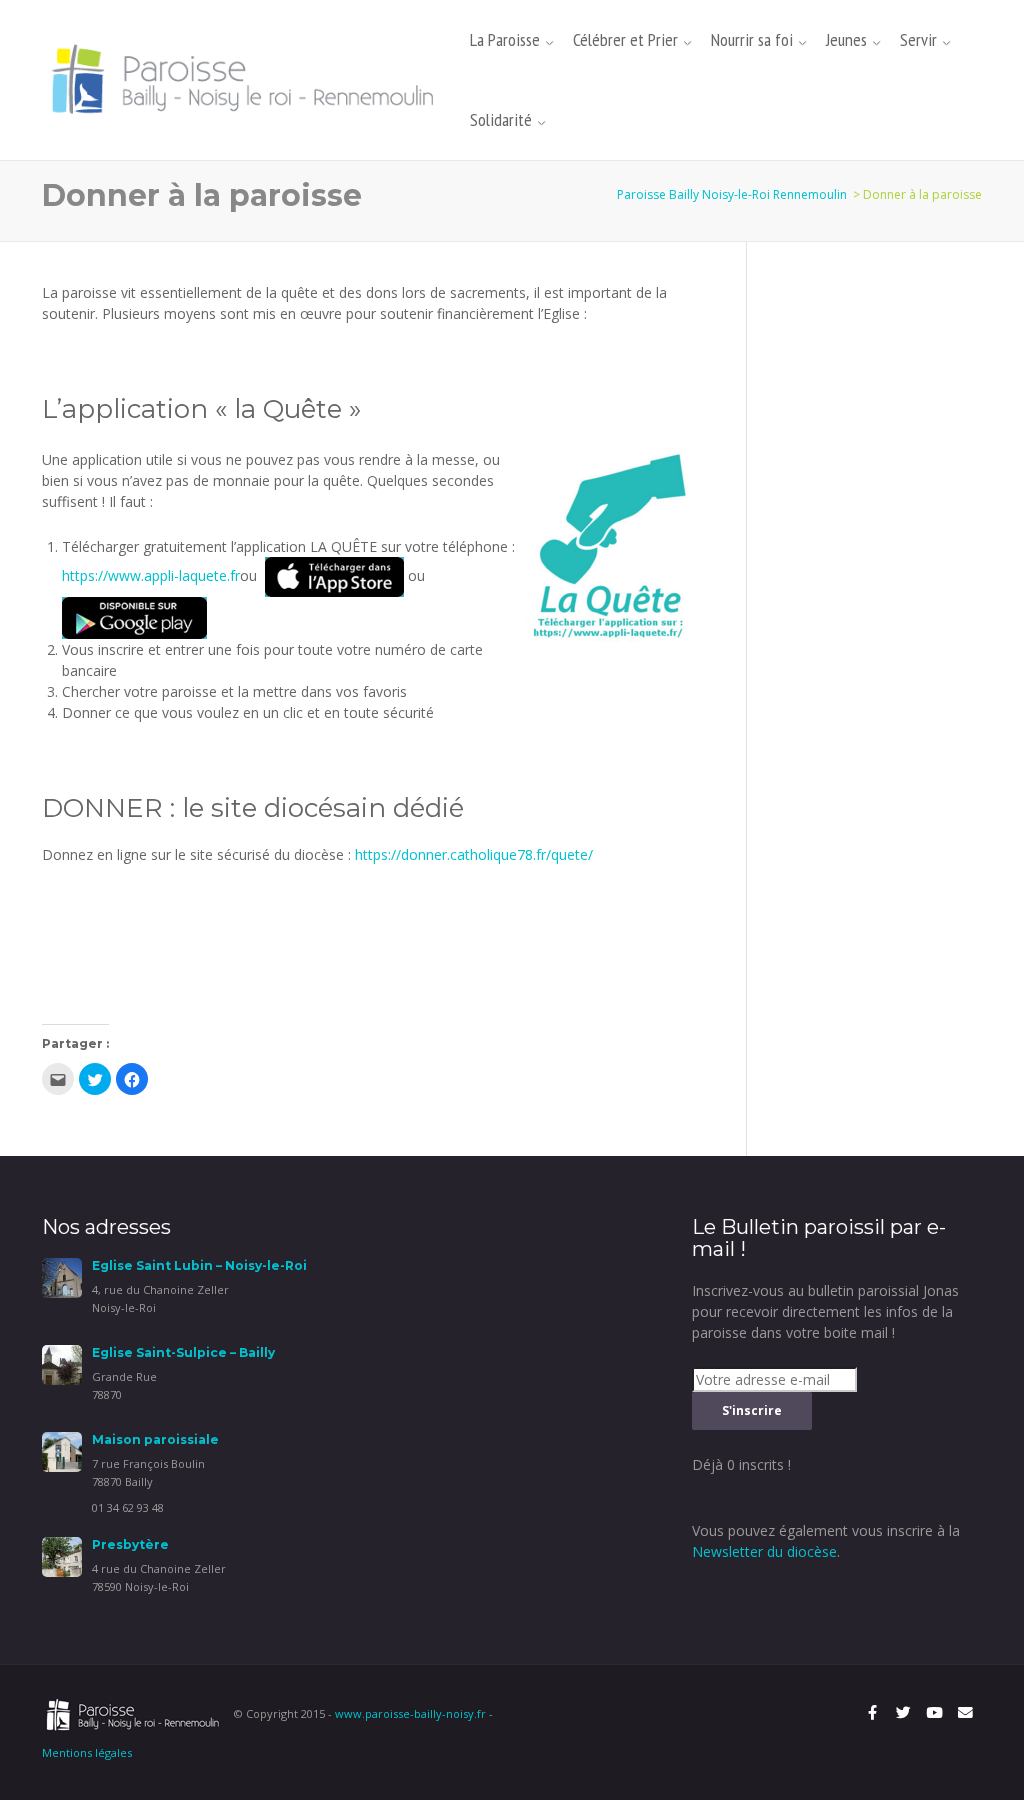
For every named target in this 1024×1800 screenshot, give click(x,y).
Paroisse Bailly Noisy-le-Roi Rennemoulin (732, 194)
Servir (918, 39)
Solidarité (501, 119)
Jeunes (846, 39)
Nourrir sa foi (752, 39)
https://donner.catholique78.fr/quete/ (474, 854)
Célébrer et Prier (625, 39)
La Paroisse (505, 39)
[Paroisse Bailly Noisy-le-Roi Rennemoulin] (248, 78)
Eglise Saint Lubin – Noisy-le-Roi (199, 1265)
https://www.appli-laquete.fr (151, 575)
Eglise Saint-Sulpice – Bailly (183, 1352)
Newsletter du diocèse (764, 1551)
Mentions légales (87, 1752)
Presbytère (130, 1544)
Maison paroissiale (155, 1439)
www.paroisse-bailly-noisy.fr (410, 1713)
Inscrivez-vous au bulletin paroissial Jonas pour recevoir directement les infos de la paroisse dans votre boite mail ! (825, 1311)
